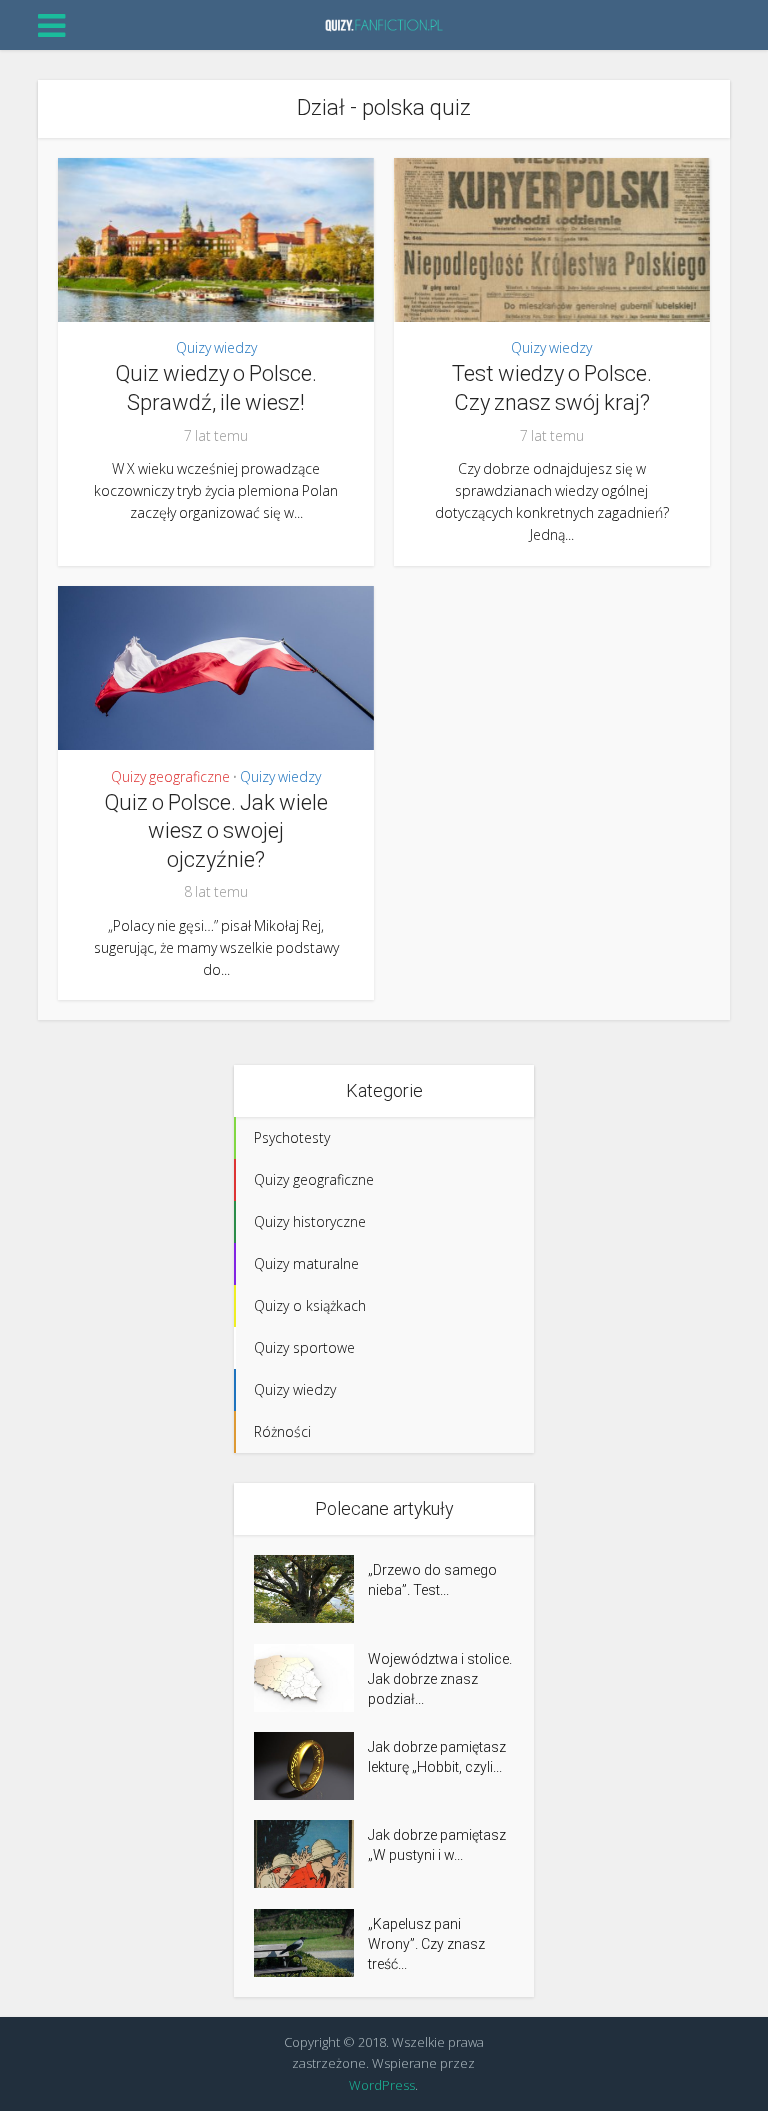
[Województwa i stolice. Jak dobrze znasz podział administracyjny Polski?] (311, 1678)
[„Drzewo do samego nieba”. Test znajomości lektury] (311, 1589)
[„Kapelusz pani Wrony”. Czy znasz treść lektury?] (311, 1943)
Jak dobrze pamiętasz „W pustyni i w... (437, 1845)
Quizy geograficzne (170, 777)
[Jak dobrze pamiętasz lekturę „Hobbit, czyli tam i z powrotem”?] (311, 1766)
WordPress (382, 2085)
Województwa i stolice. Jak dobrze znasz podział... (440, 1679)
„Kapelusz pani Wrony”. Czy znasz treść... (426, 1944)
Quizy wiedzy (216, 348)
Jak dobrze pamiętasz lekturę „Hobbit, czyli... (437, 1757)
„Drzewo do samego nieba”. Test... (432, 1580)
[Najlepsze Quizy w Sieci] (384, 23)
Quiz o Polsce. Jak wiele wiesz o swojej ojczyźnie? (216, 831)
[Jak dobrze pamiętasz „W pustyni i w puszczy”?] (311, 1854)
